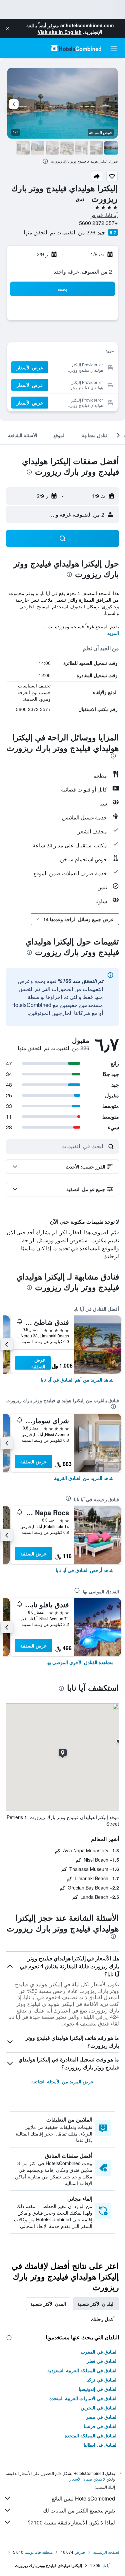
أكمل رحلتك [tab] (103, 2319)
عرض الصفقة (38, 1363)
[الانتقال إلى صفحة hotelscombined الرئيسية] (76, 48)
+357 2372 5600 (98, 223)
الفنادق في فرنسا (101, 2426)
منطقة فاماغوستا (38, 2552)
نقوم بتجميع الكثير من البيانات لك (79, 2510)
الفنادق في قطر (102, 2361)
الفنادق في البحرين (99, 2407)
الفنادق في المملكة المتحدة (91, 2435)
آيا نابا (106, 2565)
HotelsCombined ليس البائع (83, 2498)
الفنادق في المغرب (99, 2352)
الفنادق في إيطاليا (101, 2445)
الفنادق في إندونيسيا (98, 2389)
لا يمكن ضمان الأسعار (87, 2479)
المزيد (113, 633)
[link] (77, 1380)
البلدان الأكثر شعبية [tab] (96, 2304)
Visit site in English (60, 32)
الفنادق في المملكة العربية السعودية (82, 2370)
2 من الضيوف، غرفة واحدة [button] (83, 271)
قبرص (80, 2552)
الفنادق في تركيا (102, 2380)
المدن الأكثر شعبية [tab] (48, 2304)
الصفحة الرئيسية (107, 2552)
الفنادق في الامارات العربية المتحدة (83, 2398)
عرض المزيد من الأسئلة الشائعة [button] (62, 2081)
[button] (7, 29)
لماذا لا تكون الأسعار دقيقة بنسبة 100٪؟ (71, 2522)
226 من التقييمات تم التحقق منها (59, 232)
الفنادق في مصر (102, 2417)
